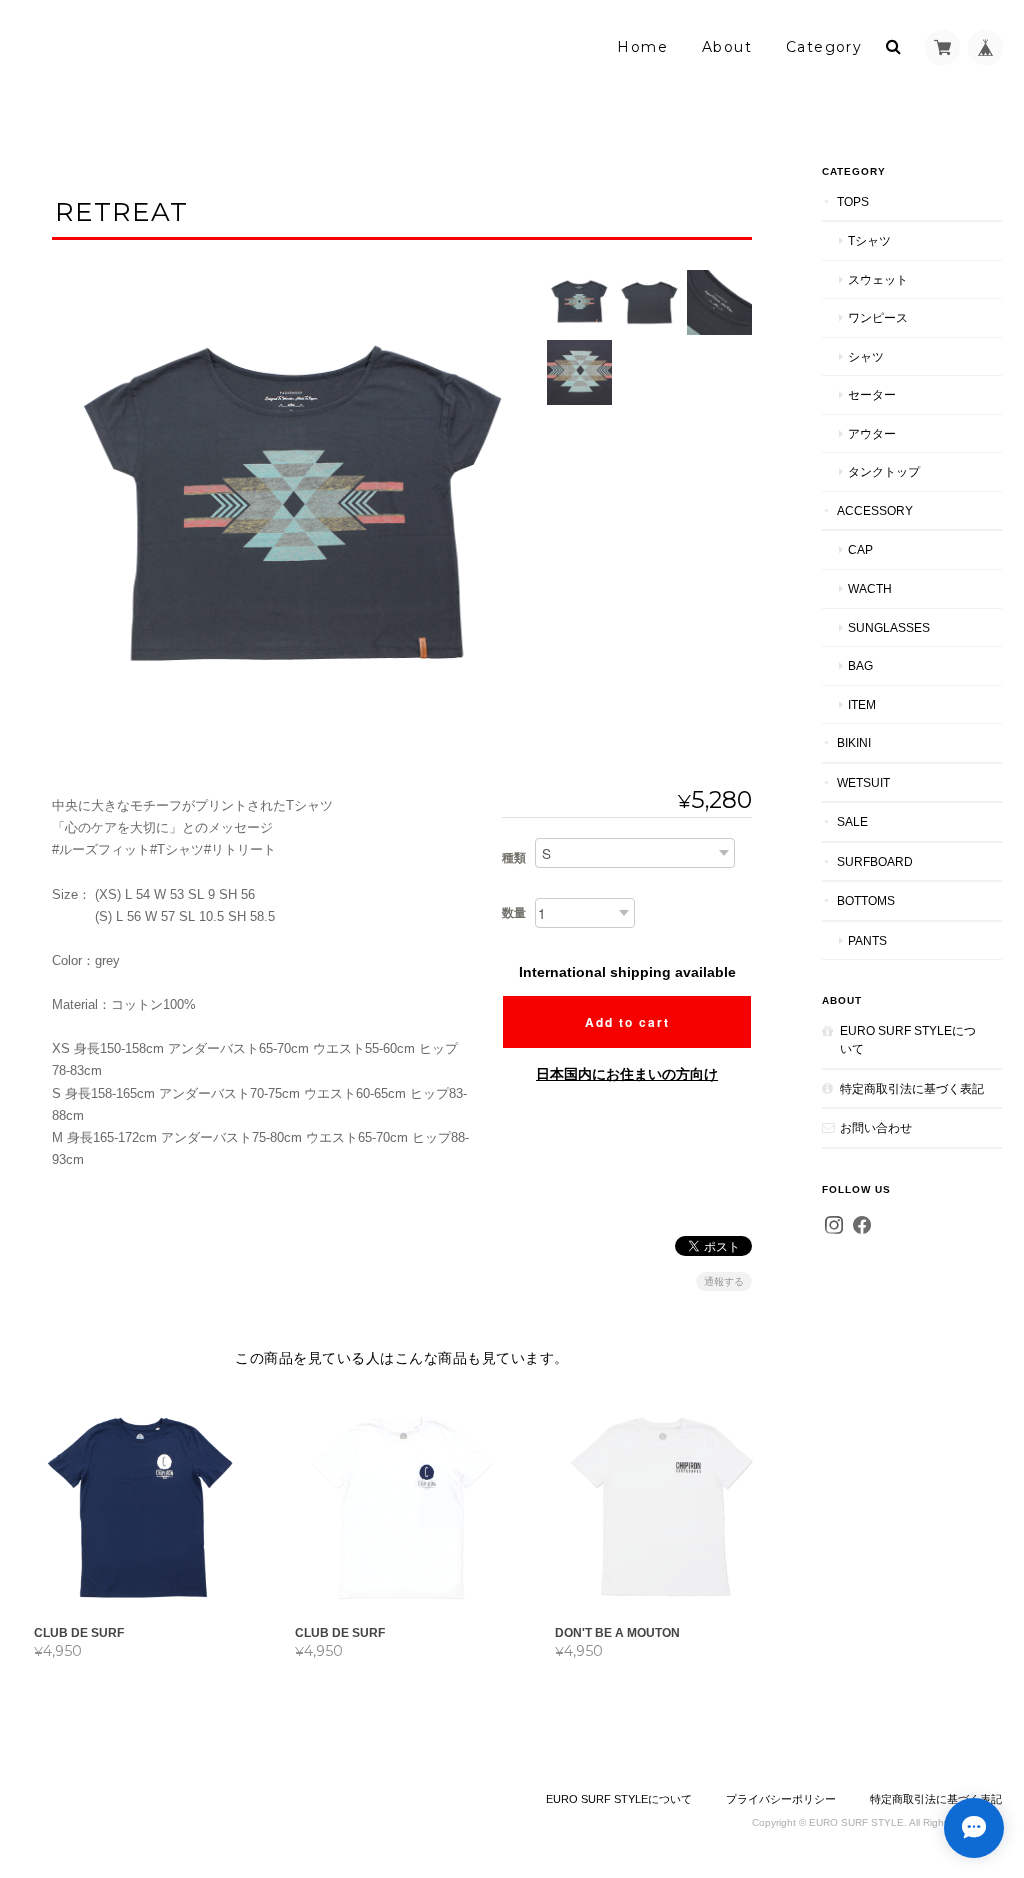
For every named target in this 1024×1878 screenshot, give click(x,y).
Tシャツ (869, 240)
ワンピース (878, 317)
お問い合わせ (876, 1127)
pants (867, 940)
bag (860, 665)
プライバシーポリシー (781, 1799)
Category (824, 47)
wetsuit (863, 782)
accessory (875, 510)
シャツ (866, 356)
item (862, 704)
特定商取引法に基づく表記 (912, 1088)
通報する (724, 1281)
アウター (872, 433)
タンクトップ (884, 471)
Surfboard (875, 861)
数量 (514, 913)
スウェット (878, 279)
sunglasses (889, 627)
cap (860, 549)
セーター (872, 394)
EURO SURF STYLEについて (908, 1039)
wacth (870, 588)
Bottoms (866, 900)
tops (853, 201)
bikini (854, 742)
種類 (514, 858)
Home (642, 47)
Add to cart (627, 1022)
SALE (852, 821)
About (727, 47)
